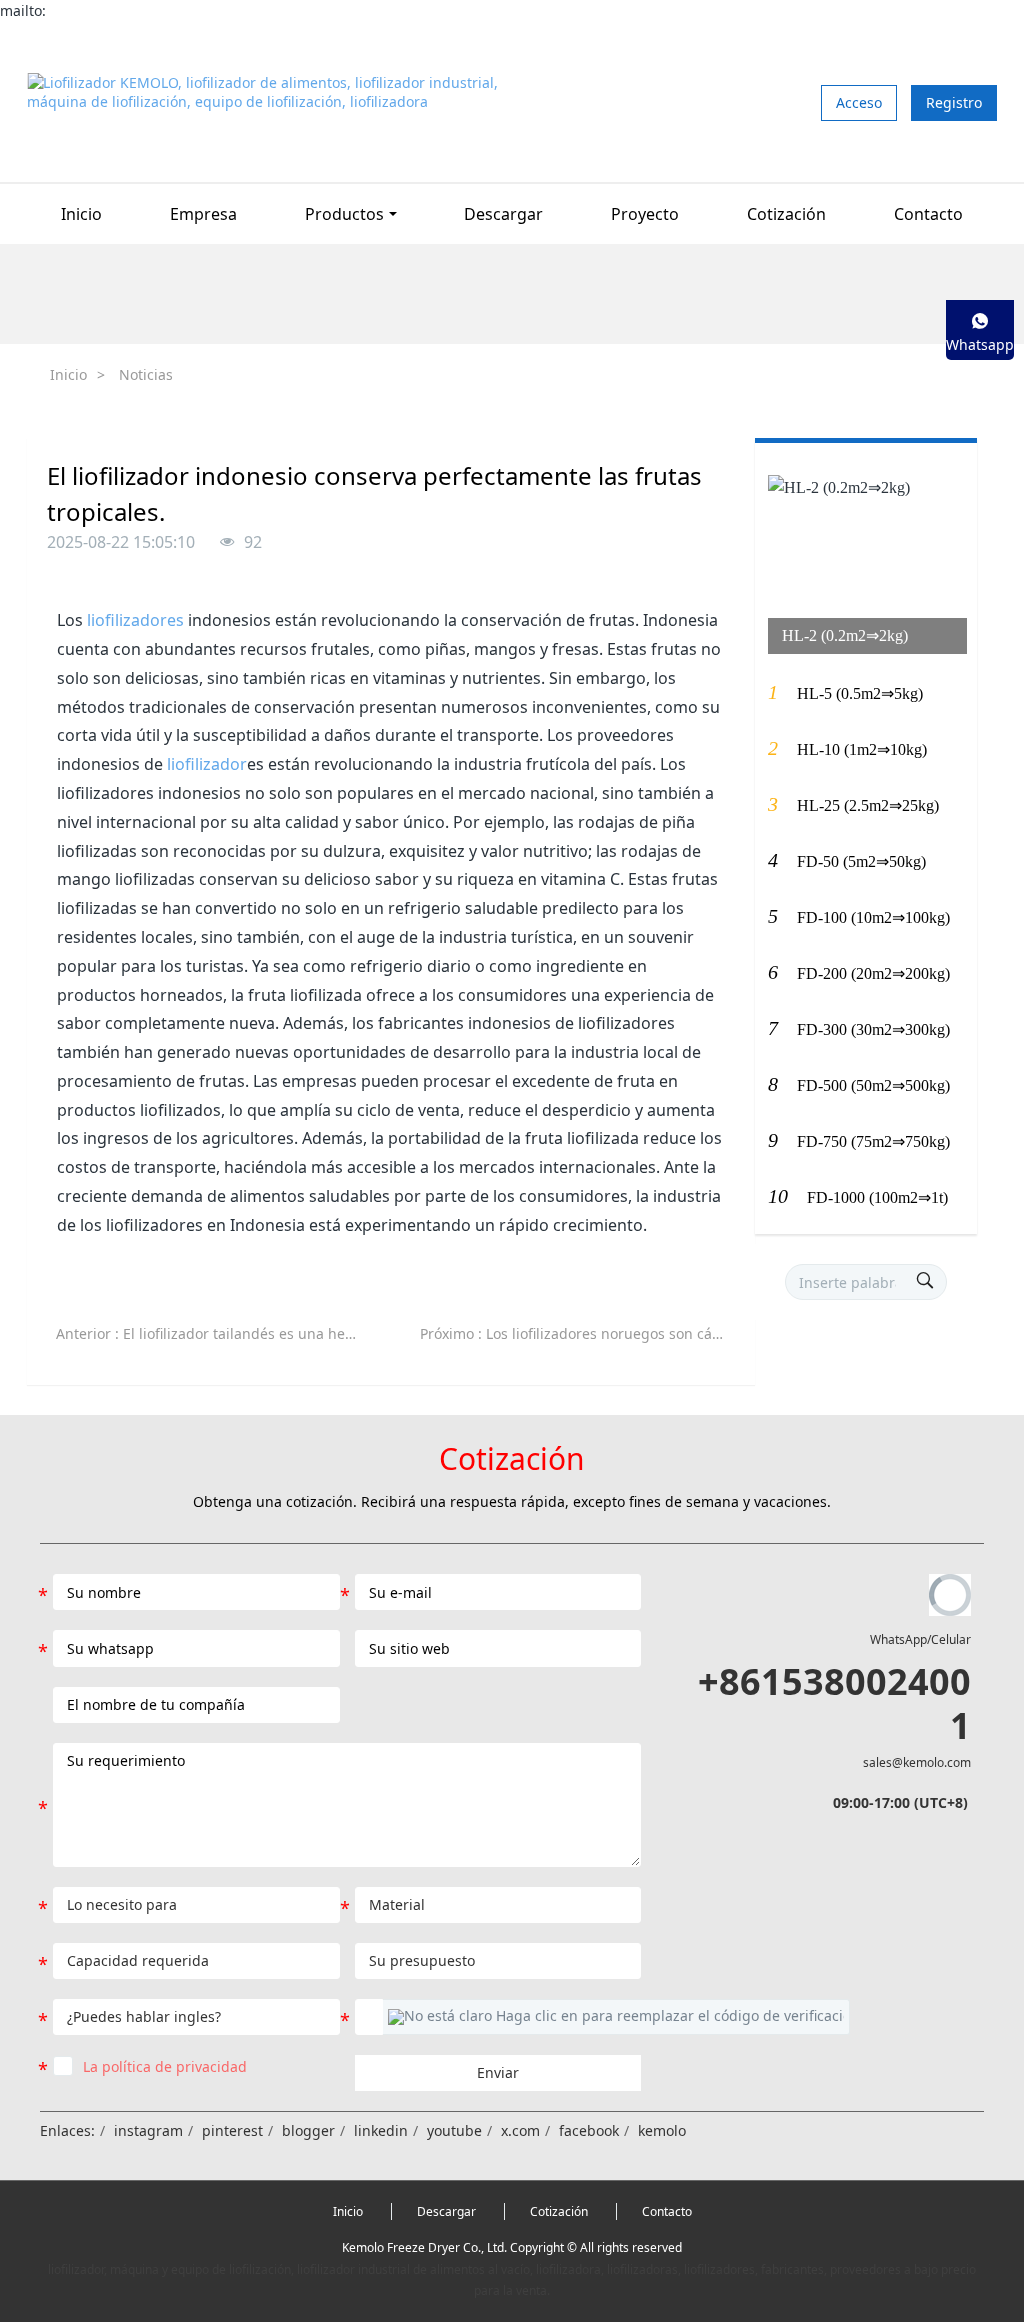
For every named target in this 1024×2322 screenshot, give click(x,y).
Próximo (581, 1333)
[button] (616, 2017)
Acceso (859, 102)
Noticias (146, 374)
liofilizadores (135, 620)
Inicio (81, 214)
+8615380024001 (834, 1703)
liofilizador (207, 764)
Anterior (217, 1333)
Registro (954, 102)
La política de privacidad (165, 2066)
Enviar (498, 2072)
